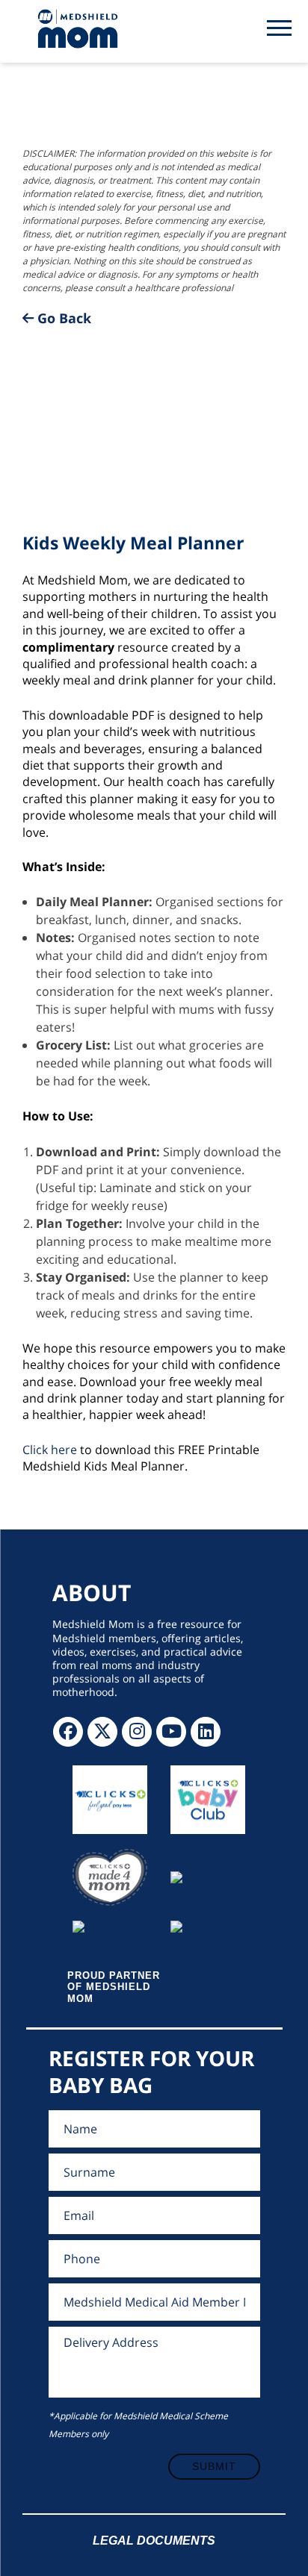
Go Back (62, 318)
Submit (214, 2466)
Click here (50, 1450)
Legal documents (154, 2541)
